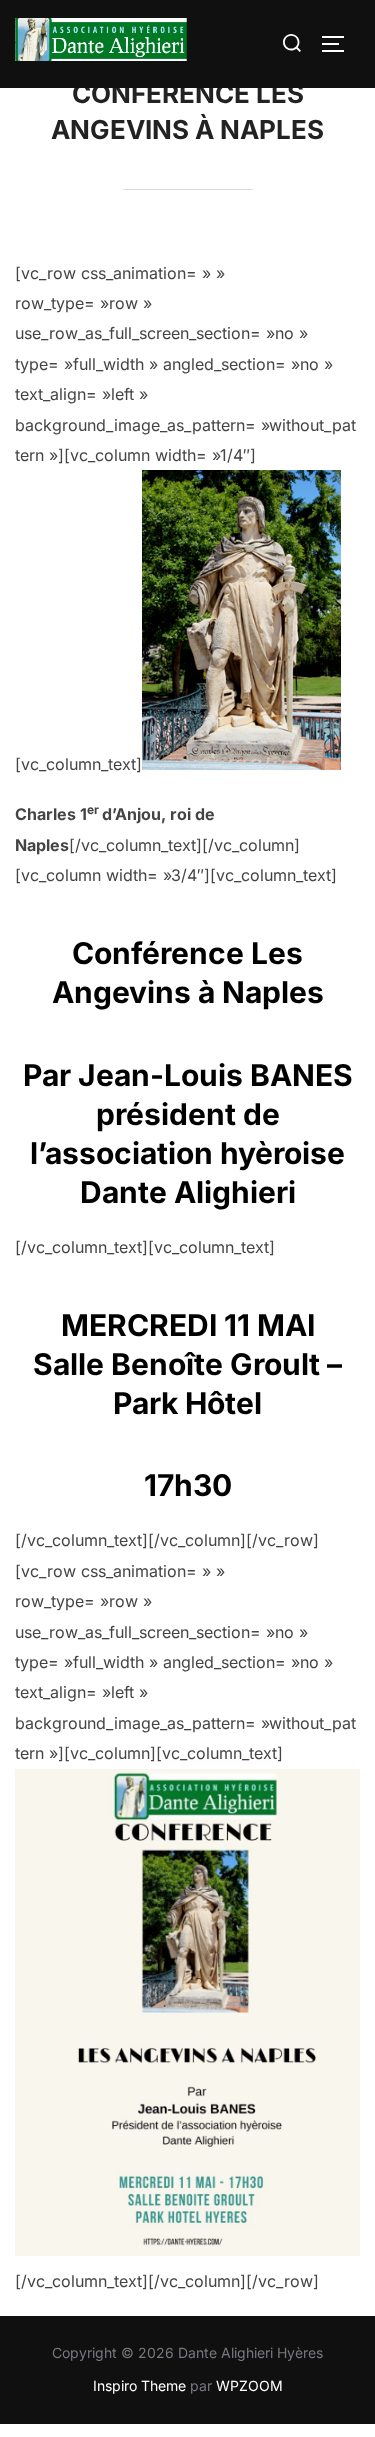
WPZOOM (249, 2385)
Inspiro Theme (139, 2385)
